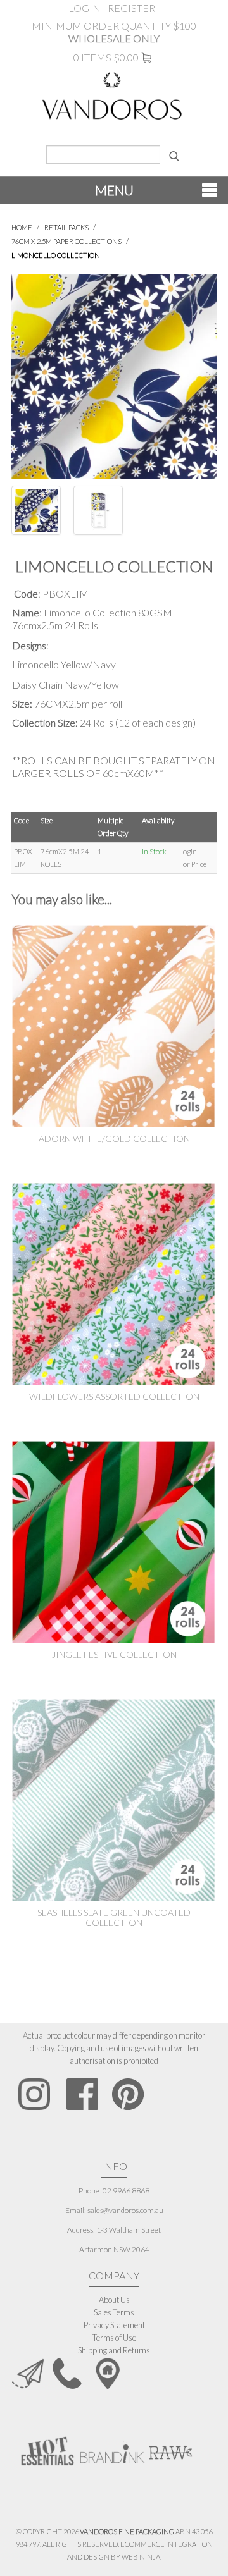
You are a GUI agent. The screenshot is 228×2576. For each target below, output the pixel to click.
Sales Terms (114, 2312)
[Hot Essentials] (47, 2450)
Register (131, 8)
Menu (114, 190)
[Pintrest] (128, 2094)
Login (85, 8)
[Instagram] (35, 2094)
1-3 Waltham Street (129, 2230)
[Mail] (28, 2372)
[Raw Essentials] (170, 2447)
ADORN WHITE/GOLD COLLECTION (114, 1138)
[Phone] (67, 2372)
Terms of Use (114, 2338)
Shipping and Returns (114, 2350)
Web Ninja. (142, 2557)
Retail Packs (66, 227)
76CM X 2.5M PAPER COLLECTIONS (66, 241)
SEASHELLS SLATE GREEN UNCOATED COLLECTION (114, 1917)
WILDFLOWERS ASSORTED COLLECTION (114, 1396)
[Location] (108, 2372)
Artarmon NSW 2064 (114, 2249)
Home (22, 227)
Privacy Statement (114, 2325)
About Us (114, 2300)
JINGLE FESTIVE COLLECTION (114, 1654)
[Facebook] (82, 2094)
